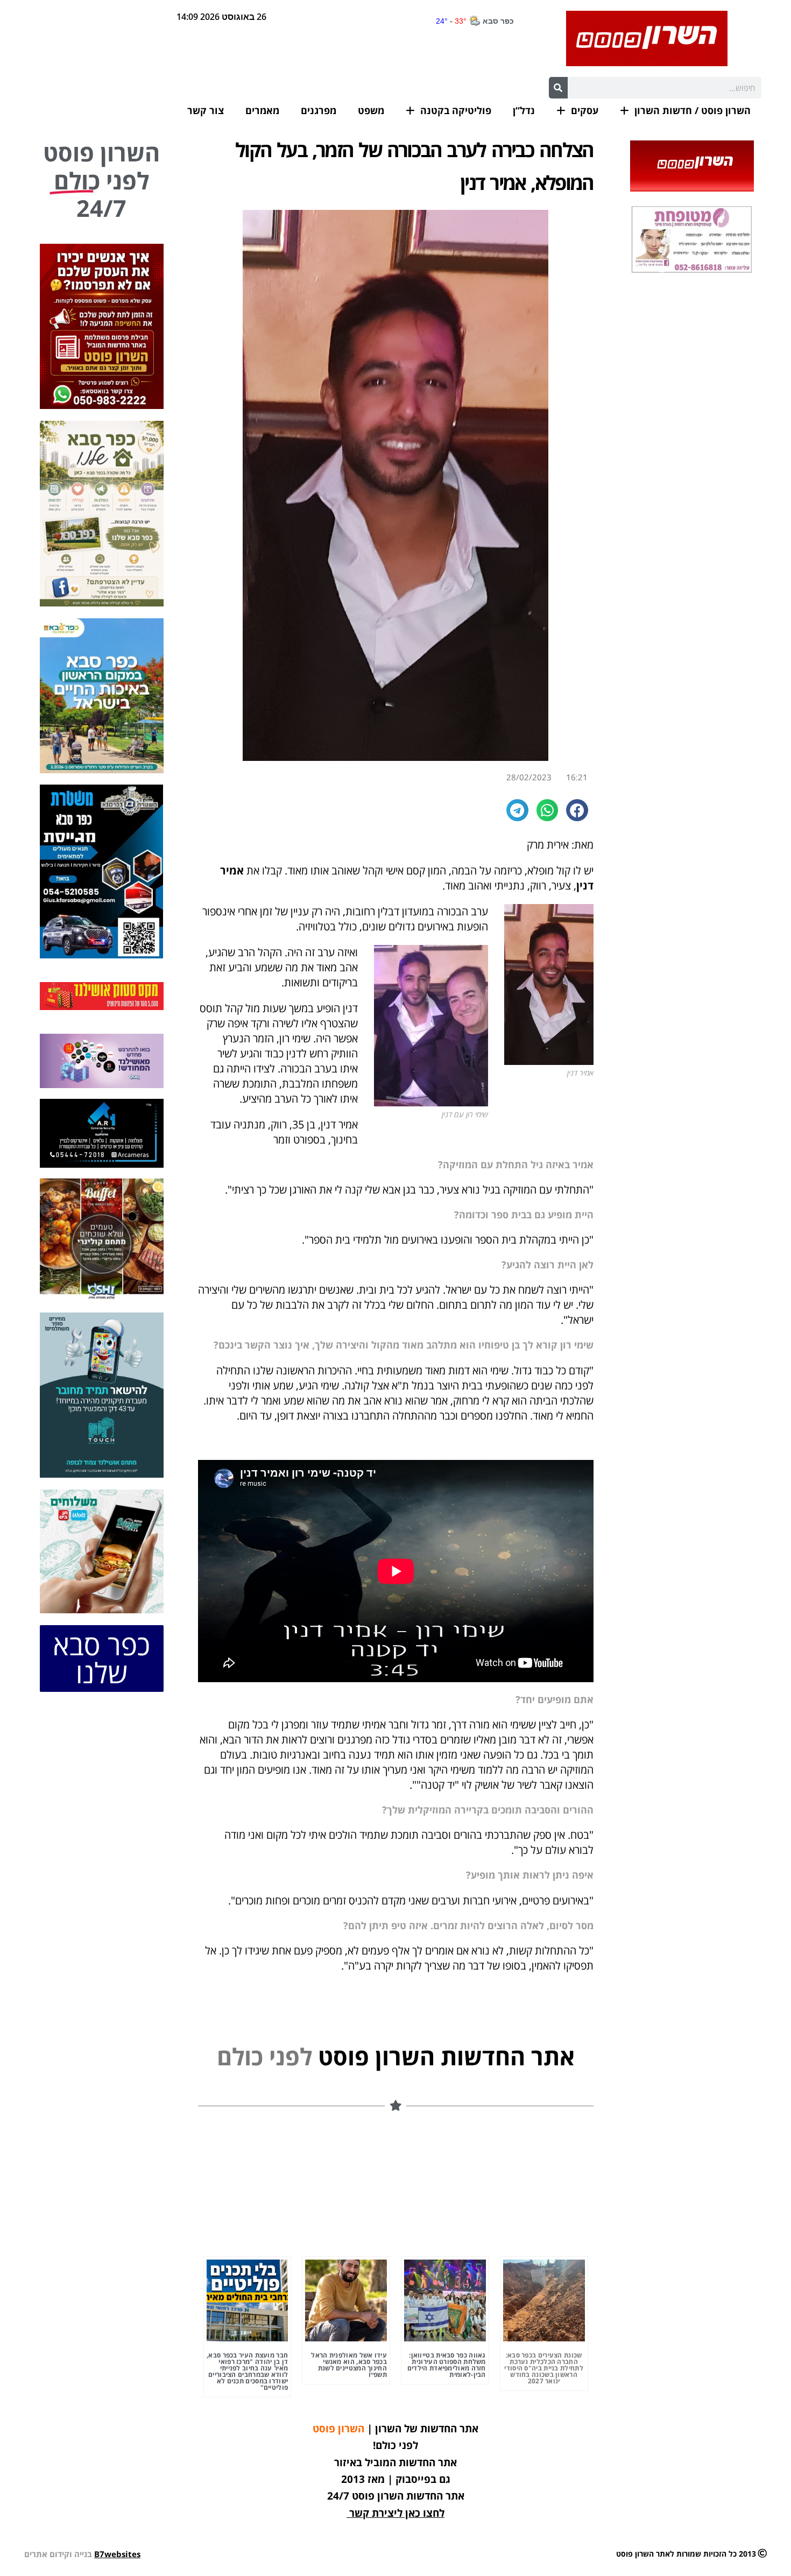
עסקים (585, 110)
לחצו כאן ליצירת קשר (397, 2513)
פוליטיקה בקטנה (456, 110)
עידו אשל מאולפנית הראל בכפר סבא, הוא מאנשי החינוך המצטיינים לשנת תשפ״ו (349, 2365)
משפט (371, 110)
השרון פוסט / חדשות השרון (693, 110)
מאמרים (262, 110)
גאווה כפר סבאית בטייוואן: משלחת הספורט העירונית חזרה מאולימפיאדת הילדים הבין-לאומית (447, 2365)
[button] (577, 810)
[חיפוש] (558, 88)
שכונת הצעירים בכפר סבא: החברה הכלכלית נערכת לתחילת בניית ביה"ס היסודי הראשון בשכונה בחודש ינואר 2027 (544, 2368)
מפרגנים (319, 110)
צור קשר (206, 110)
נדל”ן (524, 110)
